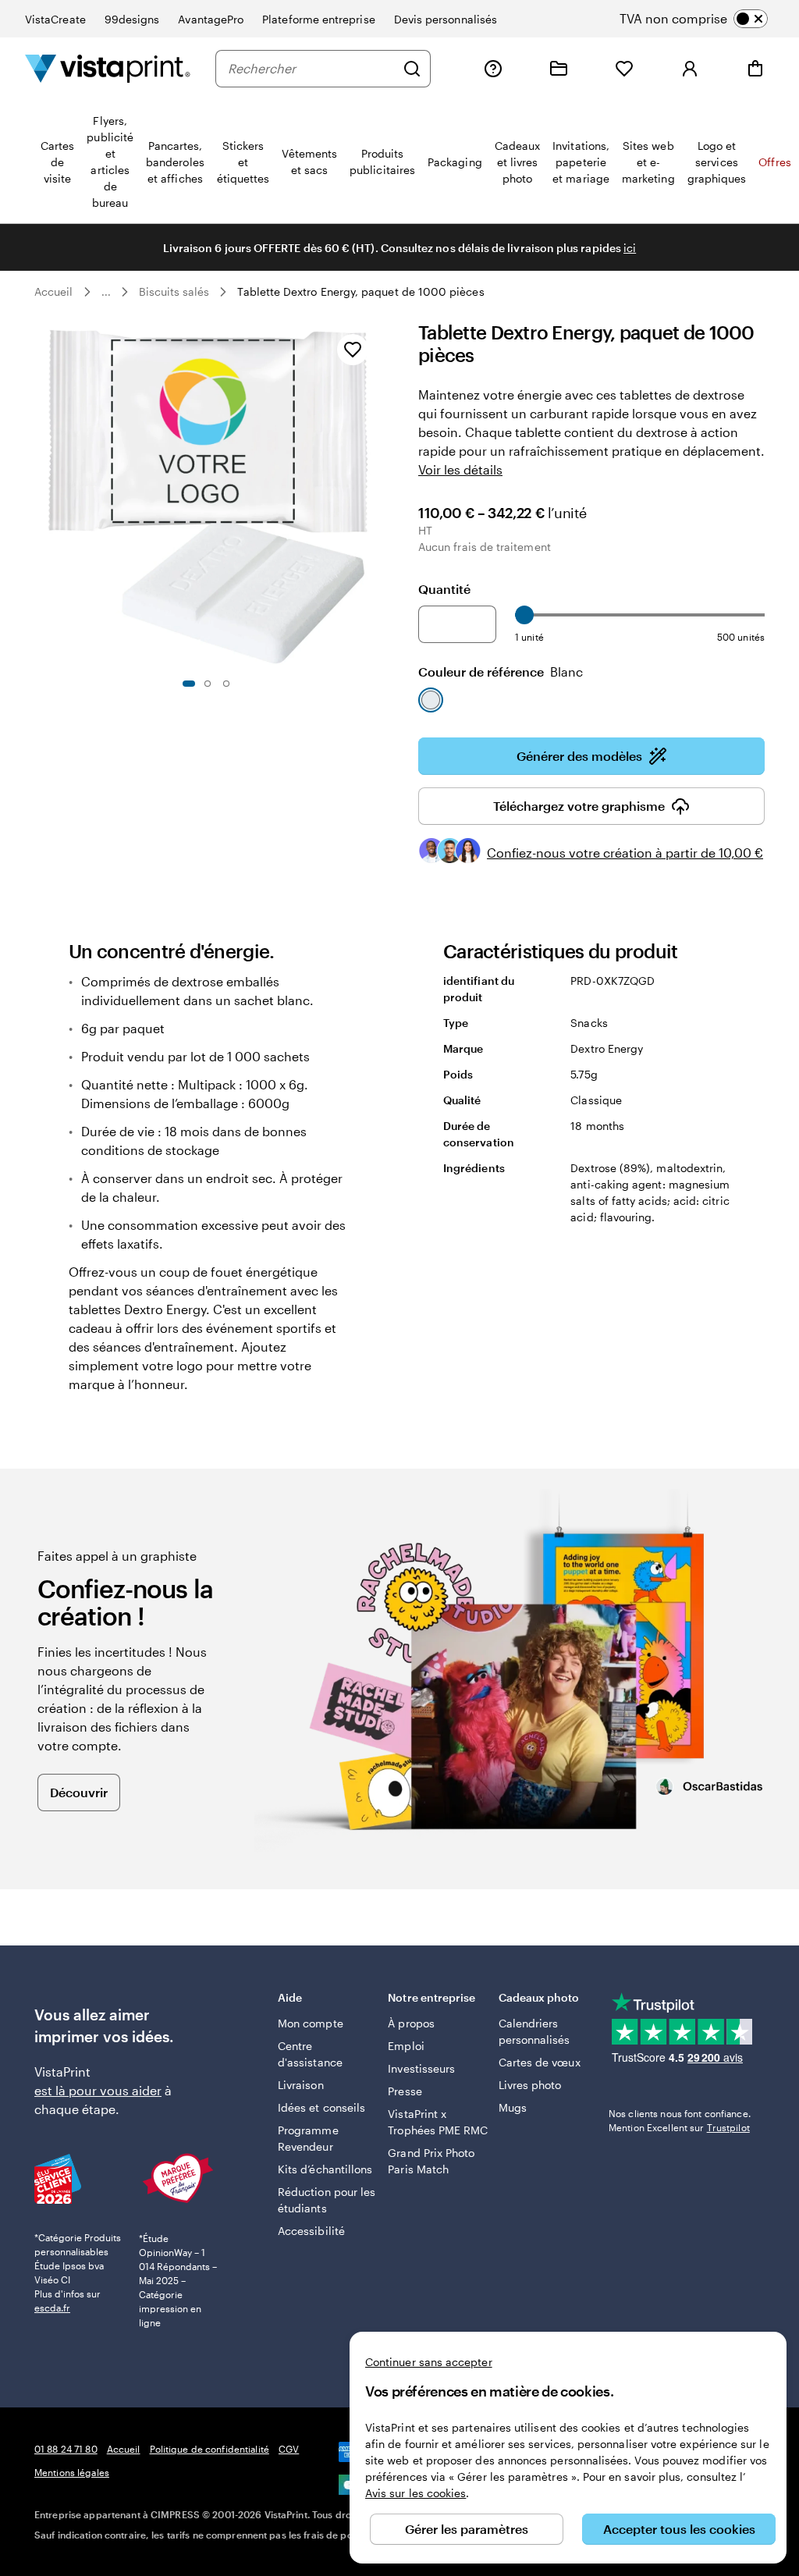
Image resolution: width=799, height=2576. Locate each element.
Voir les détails (460, 469)
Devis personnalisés (446, 19)
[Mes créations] (559, 69)
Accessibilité (311, 2231)
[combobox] (311, 69)
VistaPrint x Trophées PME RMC (438, 2122)
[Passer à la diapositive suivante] (371, 495)
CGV (289, 2449)
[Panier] (755, 69)
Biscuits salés (174, 291)
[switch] (707, 19)
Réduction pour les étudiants (327, 2200)
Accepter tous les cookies (679, 2529)
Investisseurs (421, 2068)
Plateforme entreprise (318, 19)
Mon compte (311, 2023)
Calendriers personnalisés (534, 2031)
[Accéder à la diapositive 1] (189, 684)
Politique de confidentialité (210, 2449)
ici (630, 248)
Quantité (444, 589)
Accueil (54, 291)
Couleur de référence (501, 672)
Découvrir (79, 1792)
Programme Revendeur (308, 2138)
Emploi (406, 2046)
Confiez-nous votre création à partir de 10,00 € (625, 853)
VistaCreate (55, 19)
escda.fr (52, 2308)
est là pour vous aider (98, 2090)
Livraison (301, 2085)
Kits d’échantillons (325, 2169)
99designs (132, 19)
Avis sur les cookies (415, 2493)
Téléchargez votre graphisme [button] (579, 806)
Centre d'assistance (310, 2054)
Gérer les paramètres (467, 2529)
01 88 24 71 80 (66, 2449)
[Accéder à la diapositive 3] (226, 684)
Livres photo (530, 2085)
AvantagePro (211, 19)
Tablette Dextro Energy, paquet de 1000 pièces (360, 291)
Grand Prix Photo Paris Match (431, 2161)
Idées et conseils (321, 2107)
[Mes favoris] (624, 69)
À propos (411, 2023)
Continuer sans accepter (429, 2362)
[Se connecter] (690, 69)
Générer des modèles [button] (579, 756)
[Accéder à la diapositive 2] (208, 684)
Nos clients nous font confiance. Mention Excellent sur (680, 2120)
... (106, 292)
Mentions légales (72, 2472)
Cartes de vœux (540, 2062)
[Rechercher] (412, 69)
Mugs (513, 2107)
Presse (405, 2091)
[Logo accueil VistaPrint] (108, 68)
